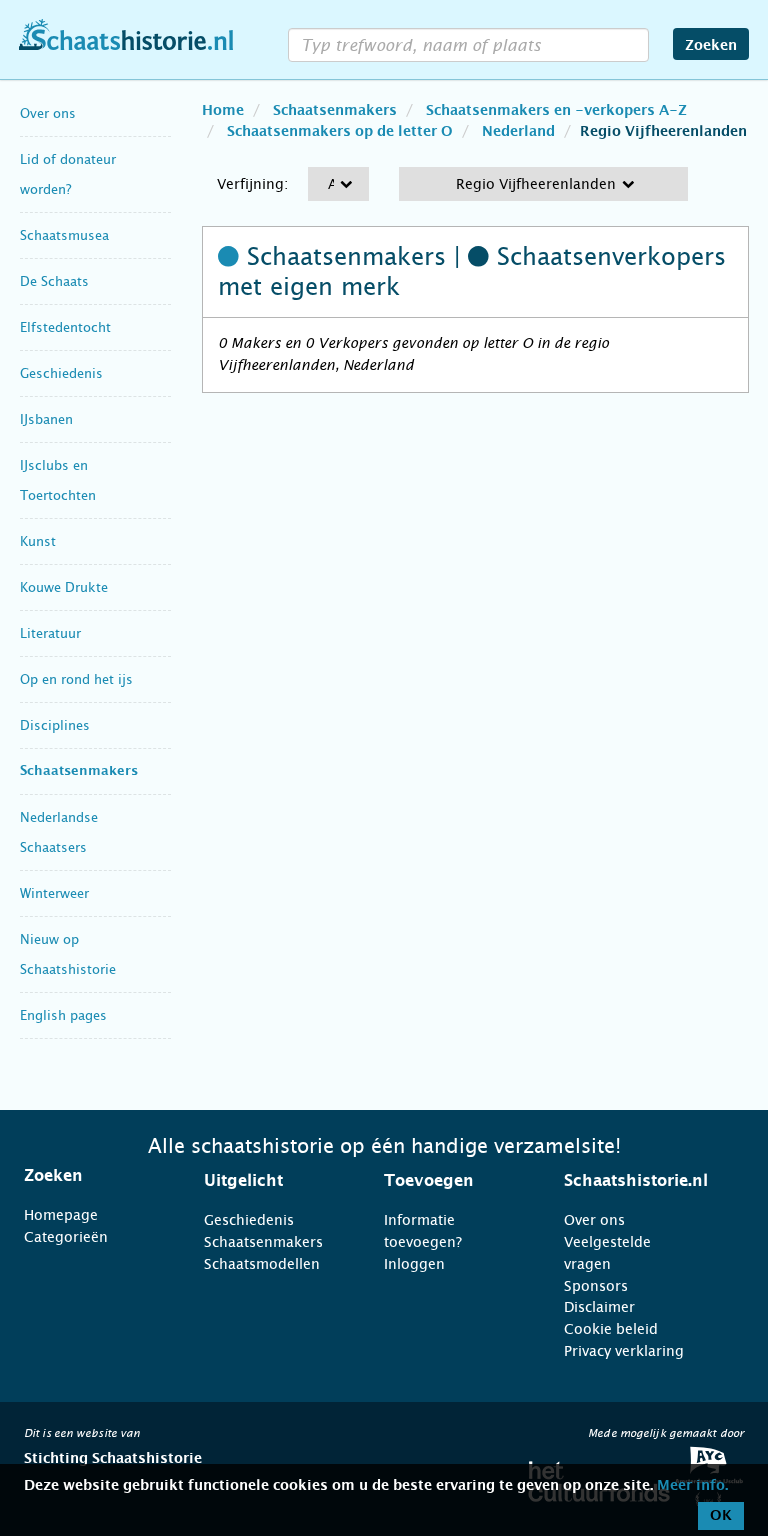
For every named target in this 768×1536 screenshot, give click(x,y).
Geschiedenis (61, 373)
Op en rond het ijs (76, 679)
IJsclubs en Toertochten (58, 480)
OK (721, 1516)
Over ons (48, 113)
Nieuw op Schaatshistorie (68, 954)
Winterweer (54, 893)
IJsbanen (46, 419)
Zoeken (711, 46)
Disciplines (55, 725)
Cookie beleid (611, 1329)
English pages (63, 1015)
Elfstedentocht (65, 327)
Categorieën (66, 1237)
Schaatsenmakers (79, 771)
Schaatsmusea (64, 235)
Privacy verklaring (624, 1351)
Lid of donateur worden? (68, 174)
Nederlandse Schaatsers (59, 832)
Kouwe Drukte (64, 587)
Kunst (38, 541)
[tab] (89, 1176)
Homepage (61, 1215)
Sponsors (596, 1286)
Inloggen (414, 1264)
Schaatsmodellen (262, 1264)
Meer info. (692, 1486)
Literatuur (50, 633)
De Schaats (54, 281)
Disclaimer (599, 1307)
